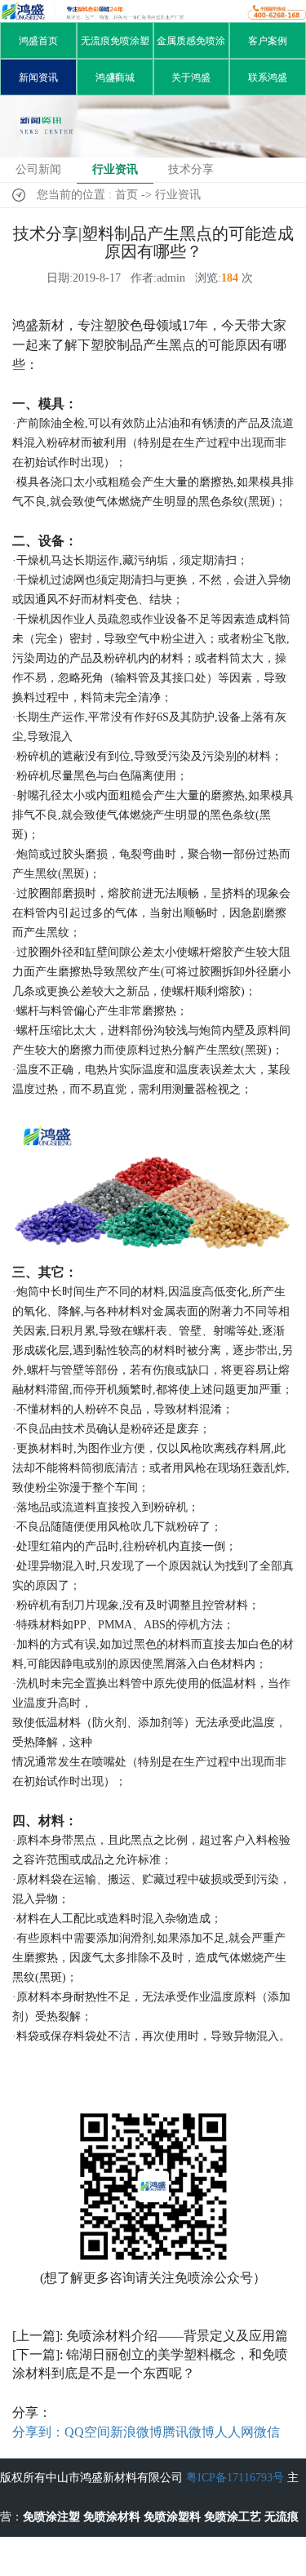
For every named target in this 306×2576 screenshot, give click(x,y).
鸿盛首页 (38, 41)
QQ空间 (87, 2432)
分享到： (38, 2432)
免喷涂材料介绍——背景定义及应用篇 (177, 2336)
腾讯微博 (188, 2432)
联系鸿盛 (268, 78)
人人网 (234, 2432)
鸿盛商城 (115, 78)
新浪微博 (136, 2432)
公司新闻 (38, 169)
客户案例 (268, 41)
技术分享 (191, 169)
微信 (267, 2432)
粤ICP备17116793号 (235, 2478)
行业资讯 (115, 169)
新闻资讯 (38, 78)
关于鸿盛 (191, 78)
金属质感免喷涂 (191, 41)
